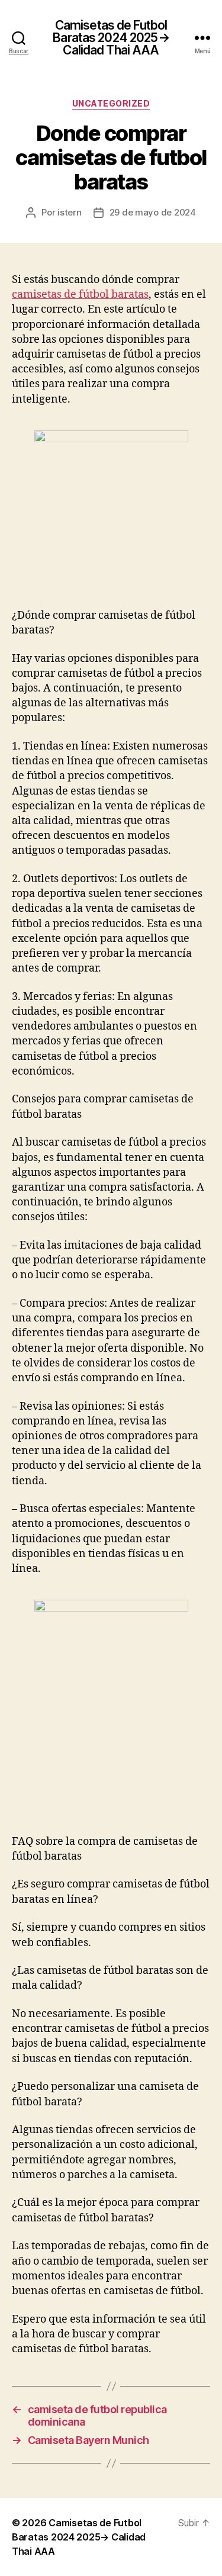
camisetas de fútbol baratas (80, 295)
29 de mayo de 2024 (153, 212)
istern (69, 212)
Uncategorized (111, 103)
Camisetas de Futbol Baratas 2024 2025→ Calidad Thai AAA (111, 38)
